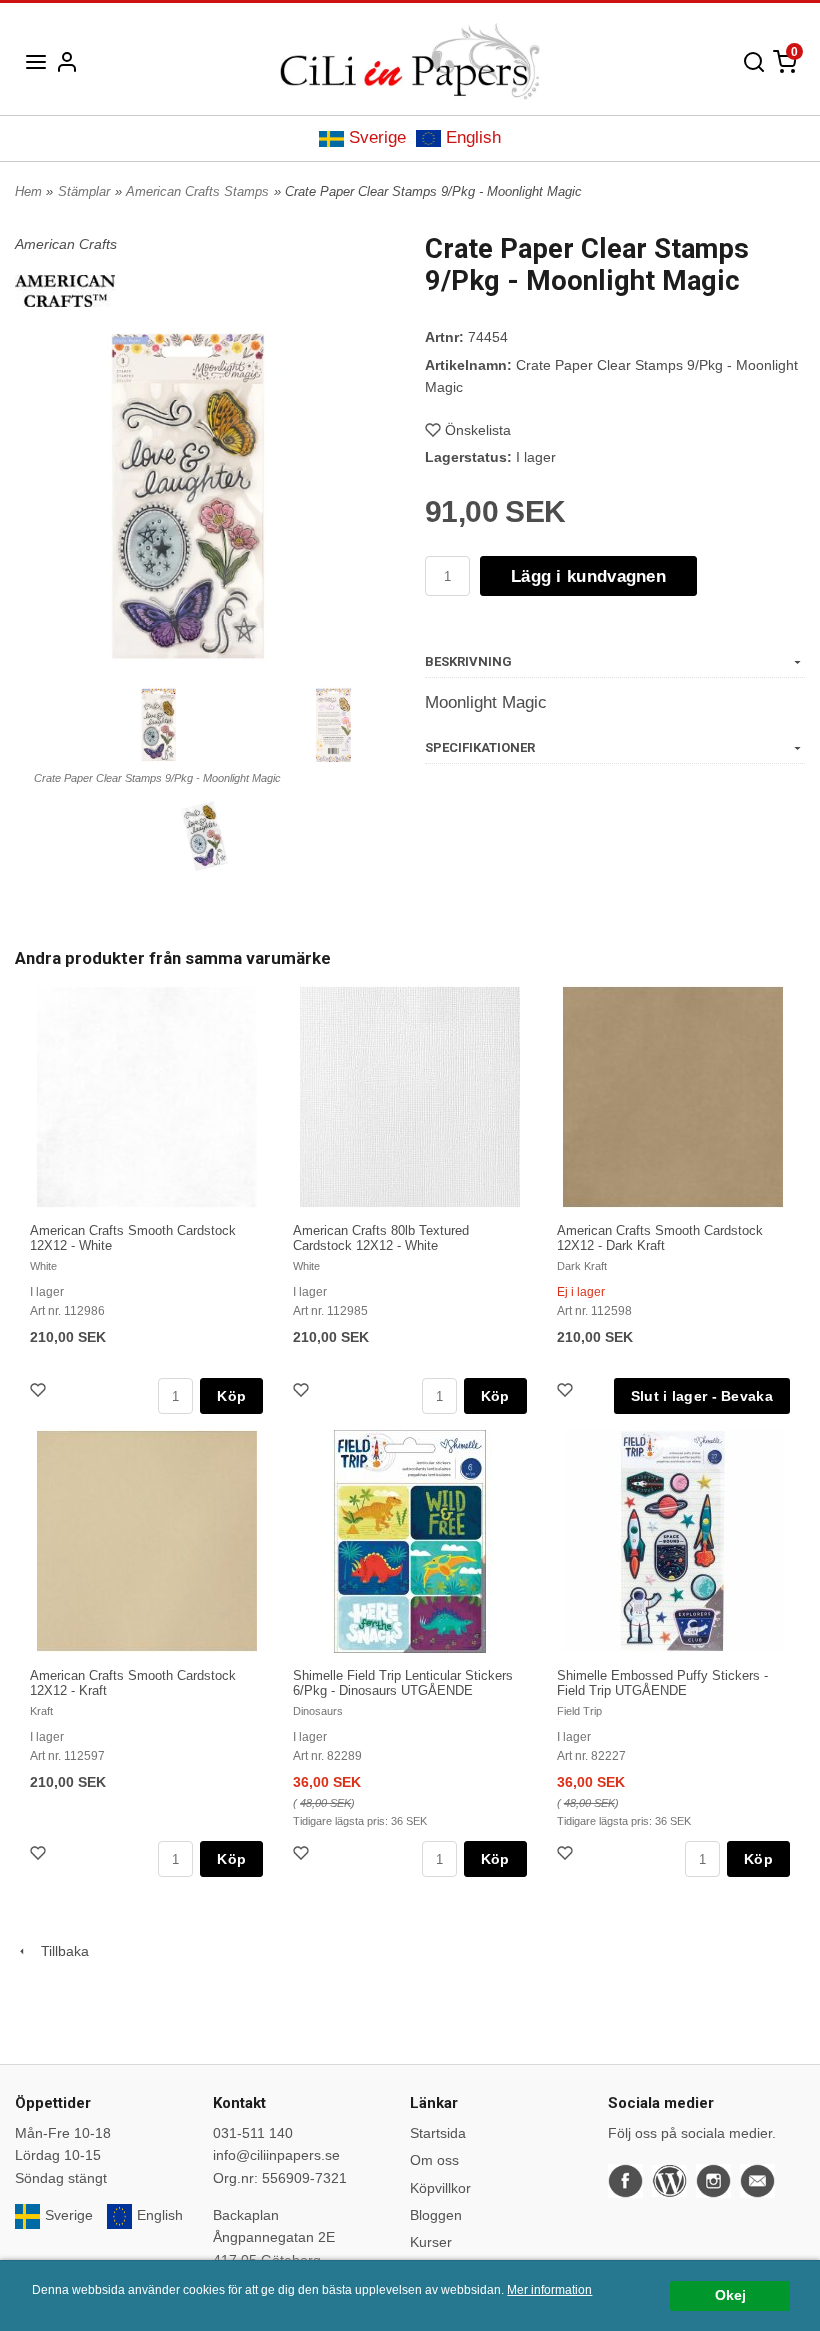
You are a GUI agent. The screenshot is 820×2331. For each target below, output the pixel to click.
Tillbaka (59, 1951)
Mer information (549, 2290)
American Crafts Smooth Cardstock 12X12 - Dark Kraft (660, 1238)
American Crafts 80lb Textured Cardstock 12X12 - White (381, 1238)
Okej (730, 2295)
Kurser (431, 2242)
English (473, 137)
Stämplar (84, 191)
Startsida (438, 2133)
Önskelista (478, 430)
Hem (28, 191)
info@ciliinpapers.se (276, 2155)
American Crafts (66, 244)
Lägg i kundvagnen (588, 576)
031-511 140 (253, 2133)
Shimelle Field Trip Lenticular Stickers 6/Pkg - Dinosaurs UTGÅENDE (403, 1683)
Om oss (434, 2160)
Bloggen (436, 2215)
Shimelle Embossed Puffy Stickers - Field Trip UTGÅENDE (662, 1683)
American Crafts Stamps (197, 191)
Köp (231, 1396)
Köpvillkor (440, 2188)
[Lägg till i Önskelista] (40, 1392)
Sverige (377, 137)
